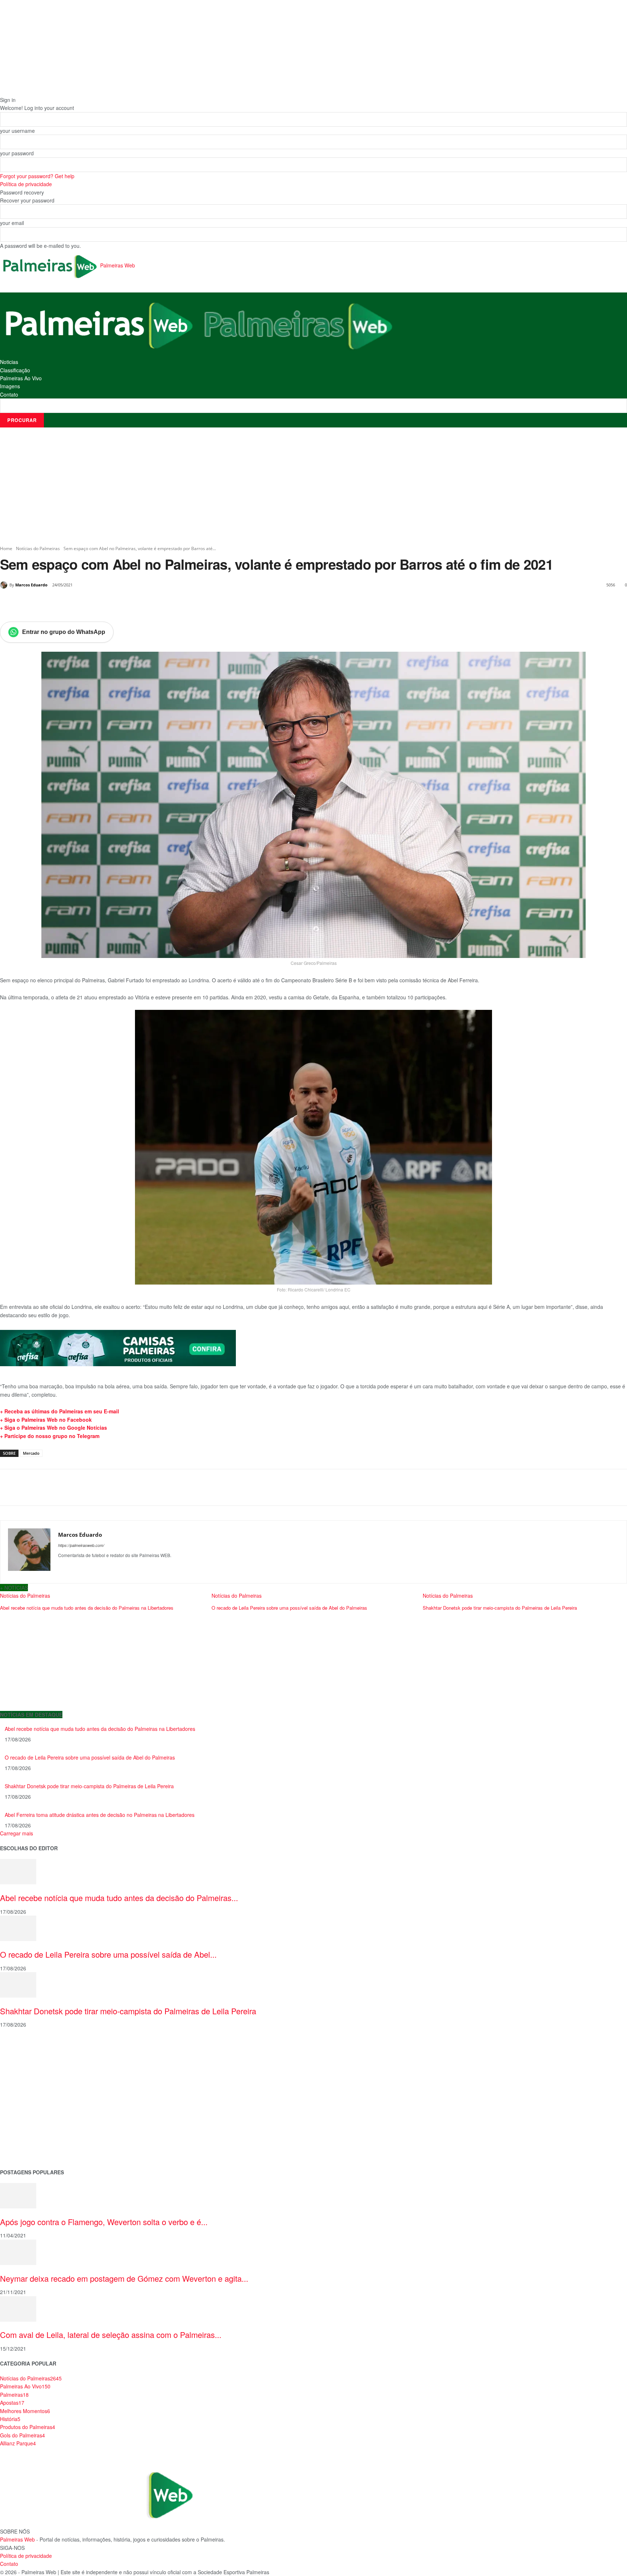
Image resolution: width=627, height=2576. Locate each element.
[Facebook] (50, 603)
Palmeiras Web (17, 2539)
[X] (67, 603)
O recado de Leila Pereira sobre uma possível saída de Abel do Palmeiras (90, 1757)
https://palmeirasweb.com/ (81, 1545)
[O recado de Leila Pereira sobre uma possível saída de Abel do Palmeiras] (18, 1928)
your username (17, 131)
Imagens (10, 386)
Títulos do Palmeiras (24, 2139)
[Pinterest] (83, 603)
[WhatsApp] (100, 603)
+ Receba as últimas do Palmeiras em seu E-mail (60, 1411)
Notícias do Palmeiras (38, 548)
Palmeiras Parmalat (23, 2070)
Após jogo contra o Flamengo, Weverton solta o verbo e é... (104, 2222)
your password (17, 153)
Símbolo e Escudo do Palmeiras (38, 2081)
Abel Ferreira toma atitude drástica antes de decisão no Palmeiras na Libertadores (100, 1815)
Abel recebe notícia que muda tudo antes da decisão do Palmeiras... (119, 1898)
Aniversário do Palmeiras (30, 2058)
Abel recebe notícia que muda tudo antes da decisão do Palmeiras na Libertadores (100, 1729)
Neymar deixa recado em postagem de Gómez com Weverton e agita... (124, 2278)
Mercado (31, 1453)
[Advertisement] (313, 486)
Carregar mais (17, 1833)
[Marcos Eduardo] (5, 585)
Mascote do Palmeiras (27, 2092)
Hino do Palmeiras (22, 2104)
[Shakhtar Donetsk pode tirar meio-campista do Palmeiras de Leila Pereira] (18, 1984)
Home (6, 548)
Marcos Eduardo (31, 585)
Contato (9, 394)
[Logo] (99, 324)
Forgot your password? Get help (37, 176)
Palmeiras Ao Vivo (21, 378)
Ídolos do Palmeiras (23, 2127)
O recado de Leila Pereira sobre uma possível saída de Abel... (108, 1954)
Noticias (9, 362)
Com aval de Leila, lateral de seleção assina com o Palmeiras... (111, 2335)
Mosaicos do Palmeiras (28, 2116)
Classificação (15, 370)
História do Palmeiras (25, 2046)
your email (12, 223)
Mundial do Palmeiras (26, 2150)
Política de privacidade (26, 184)
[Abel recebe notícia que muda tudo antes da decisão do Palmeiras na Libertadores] (18, 1871)
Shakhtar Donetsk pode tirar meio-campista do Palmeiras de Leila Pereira (89, 1786)
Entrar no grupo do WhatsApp (64, 632)
